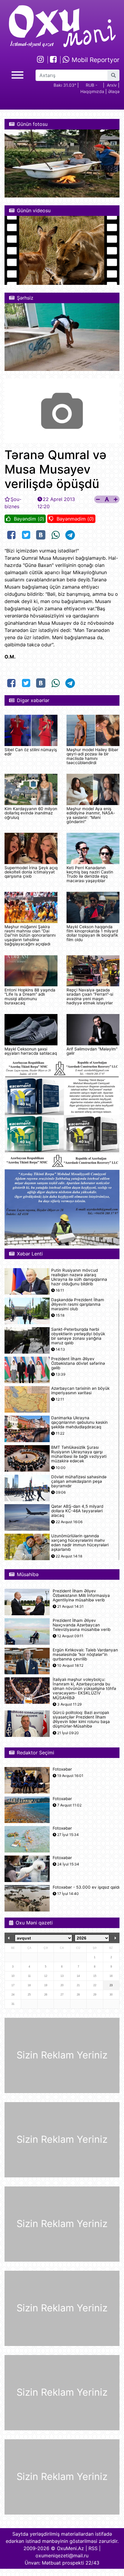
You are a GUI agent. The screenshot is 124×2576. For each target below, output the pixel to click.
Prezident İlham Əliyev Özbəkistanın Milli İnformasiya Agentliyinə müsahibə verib (81, 1596)
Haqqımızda (92, 91)
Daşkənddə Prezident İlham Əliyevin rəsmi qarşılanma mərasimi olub (78, 1304)
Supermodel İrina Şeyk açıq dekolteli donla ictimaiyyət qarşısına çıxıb (31, 872)
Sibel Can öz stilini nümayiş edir (31, 752)
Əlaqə (114, 91)
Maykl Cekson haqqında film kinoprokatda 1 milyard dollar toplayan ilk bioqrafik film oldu (92, 933)
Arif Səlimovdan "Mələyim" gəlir (92, 1051)
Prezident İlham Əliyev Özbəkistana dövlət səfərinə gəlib (78, 1363)
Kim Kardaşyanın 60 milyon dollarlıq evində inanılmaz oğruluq (31, 813)
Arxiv (112, 85)
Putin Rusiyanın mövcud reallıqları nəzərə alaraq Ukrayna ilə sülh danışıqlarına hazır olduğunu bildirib (79, 1277)
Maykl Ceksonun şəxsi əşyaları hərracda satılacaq (31, 1051)
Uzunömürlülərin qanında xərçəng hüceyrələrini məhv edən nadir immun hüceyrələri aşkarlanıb (80, 1543)
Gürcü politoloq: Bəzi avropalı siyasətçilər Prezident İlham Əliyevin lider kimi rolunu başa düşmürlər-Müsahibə (81, 1720)
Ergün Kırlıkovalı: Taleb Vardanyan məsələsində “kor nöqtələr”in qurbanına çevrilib (85, 1655)
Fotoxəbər (62, 1769)
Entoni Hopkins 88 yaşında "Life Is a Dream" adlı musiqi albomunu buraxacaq (30, 996)
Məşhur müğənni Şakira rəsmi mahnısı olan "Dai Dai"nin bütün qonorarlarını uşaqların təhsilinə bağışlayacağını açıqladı (30, 935)
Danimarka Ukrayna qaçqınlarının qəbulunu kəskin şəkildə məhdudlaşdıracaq (79, 1422)
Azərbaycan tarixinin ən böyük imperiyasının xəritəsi (80, 1391)
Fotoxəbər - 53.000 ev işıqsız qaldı (86, 1887)
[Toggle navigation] (17, 74)
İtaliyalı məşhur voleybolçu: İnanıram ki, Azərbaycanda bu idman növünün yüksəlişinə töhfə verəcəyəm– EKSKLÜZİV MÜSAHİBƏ (84, 1689)
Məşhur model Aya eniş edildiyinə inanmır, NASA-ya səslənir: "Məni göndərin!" (91, 815)
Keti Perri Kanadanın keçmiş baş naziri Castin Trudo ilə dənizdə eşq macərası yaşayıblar (90, 874)
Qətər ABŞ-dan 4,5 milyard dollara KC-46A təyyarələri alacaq (77, 1511)
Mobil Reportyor (95, 60)
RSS (93, 2548)
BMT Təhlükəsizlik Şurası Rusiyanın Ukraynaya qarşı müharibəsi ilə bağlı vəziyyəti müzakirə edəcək (79, 1454)
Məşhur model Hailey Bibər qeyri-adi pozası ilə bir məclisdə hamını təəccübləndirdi (92, 756)
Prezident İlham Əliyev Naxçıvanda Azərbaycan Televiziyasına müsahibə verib (82, 1625)
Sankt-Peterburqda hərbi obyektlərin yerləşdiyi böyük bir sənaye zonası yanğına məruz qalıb (78, 1336)
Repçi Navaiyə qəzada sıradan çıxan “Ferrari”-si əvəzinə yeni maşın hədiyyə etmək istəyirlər (90, 996)
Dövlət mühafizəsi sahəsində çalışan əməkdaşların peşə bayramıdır (79, 1481)
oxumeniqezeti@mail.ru (62, 2556)
